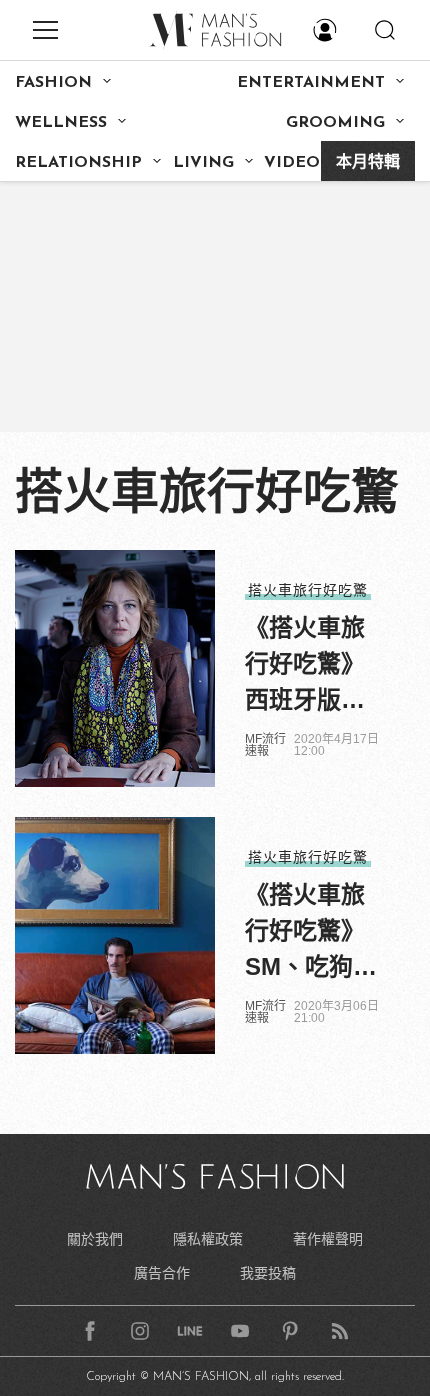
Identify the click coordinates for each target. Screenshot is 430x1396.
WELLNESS (61, 123)
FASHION (53, 83)
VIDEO (292, 163)
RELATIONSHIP (78, 163)
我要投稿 (268, 1273)
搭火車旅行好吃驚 (308, 590)
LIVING (203, 163)
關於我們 (95, 1239)
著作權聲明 (328, 1239)
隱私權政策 (208, 1239)
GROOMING (335, 123)
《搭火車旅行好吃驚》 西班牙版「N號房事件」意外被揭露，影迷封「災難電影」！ (313, 666)
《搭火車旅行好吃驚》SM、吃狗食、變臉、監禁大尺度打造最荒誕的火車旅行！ (305, 933)
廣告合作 (162, 1273)
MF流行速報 (265, 745)
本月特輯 (368, 163)
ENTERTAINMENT (311, 83)
